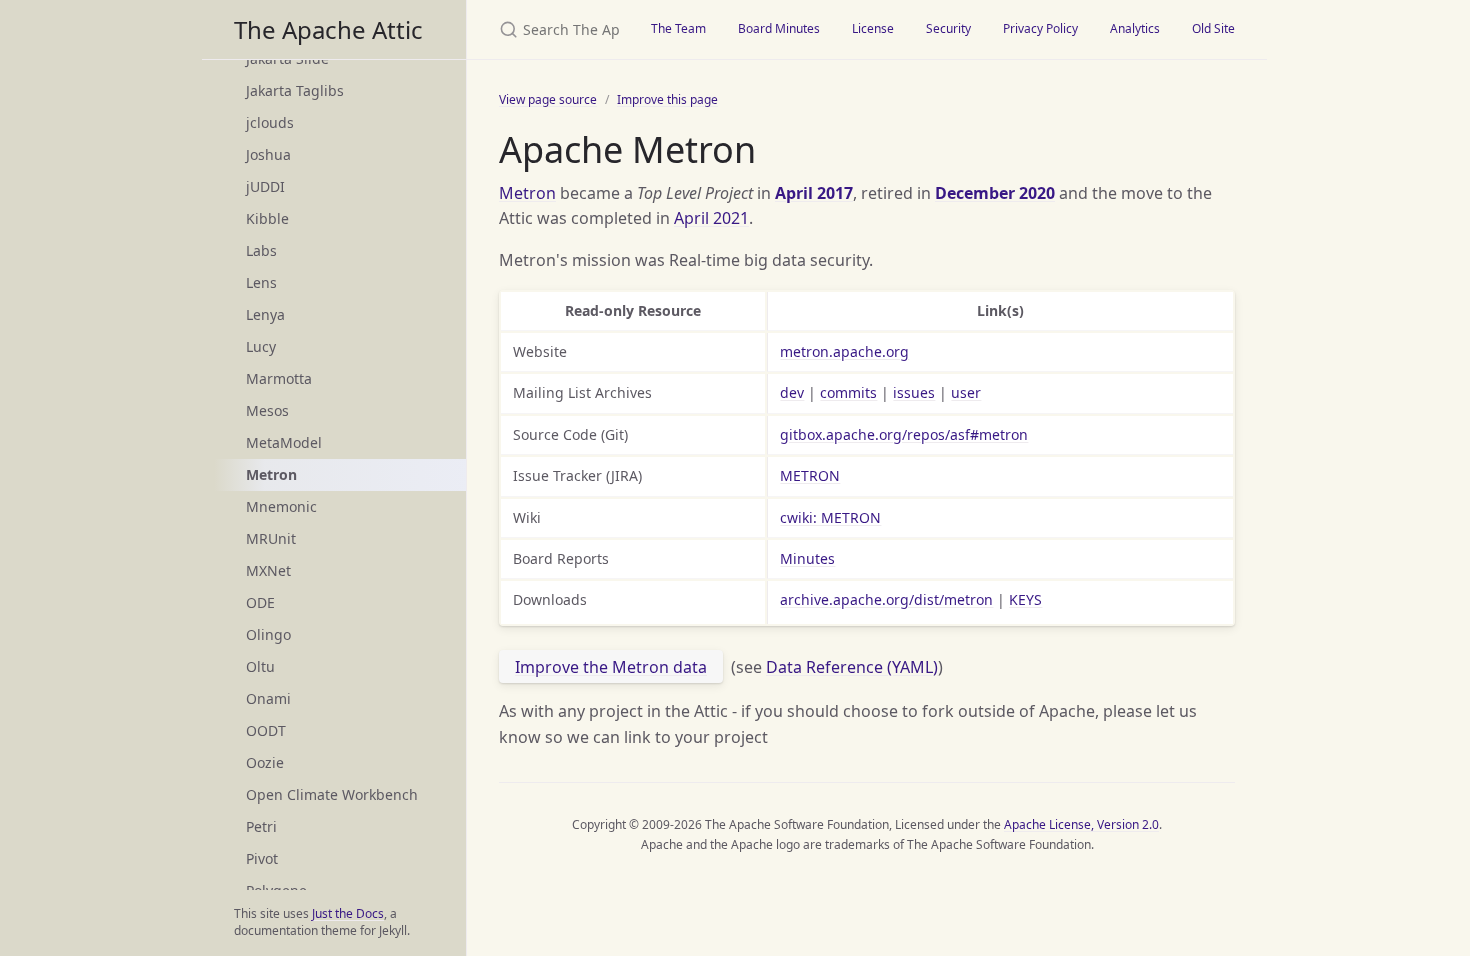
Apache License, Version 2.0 (1081, 824)
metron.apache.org (844, 351)
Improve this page (667, 99)
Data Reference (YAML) (852, 667)
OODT (266, 730)
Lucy (261, 346)
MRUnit (271, 538)
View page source (548, 99)
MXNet (268, 570)
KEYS (1025, 599)
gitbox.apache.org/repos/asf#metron (904, 434)
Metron (527, 193)
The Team (678, 28)
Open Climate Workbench (332, 794)
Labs (261, 250)
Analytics (1135, 28)
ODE (260, 602)
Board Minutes (779, 28)
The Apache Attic (328, 29)
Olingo (268, 634)
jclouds (270, 122)
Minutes (807, 558)
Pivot (262, 858)
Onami (268, 698)
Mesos (267, 410)
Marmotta (279, 378)
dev (792, 392)
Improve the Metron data (611, 667)
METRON (810, 475)
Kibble (267, 218)
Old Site (1213, 28)
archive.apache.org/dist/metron (886, 599)
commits (848, 392)
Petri (261, 826)
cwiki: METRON (830, 517)
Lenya (265, 314)
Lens (261, 282)
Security (948, 28)
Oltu (260, 666)
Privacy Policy (1040, 28)
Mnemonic (281, 506)
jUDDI (265, 186)
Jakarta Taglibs (295, 90)
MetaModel (284, 442)
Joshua (268, 154)
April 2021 (711, 218)
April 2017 (814, 193)
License (873, 28)
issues (914, 392)
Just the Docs (348, 913)
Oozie (265, 762)
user (966, 392)
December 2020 (995, 193)
